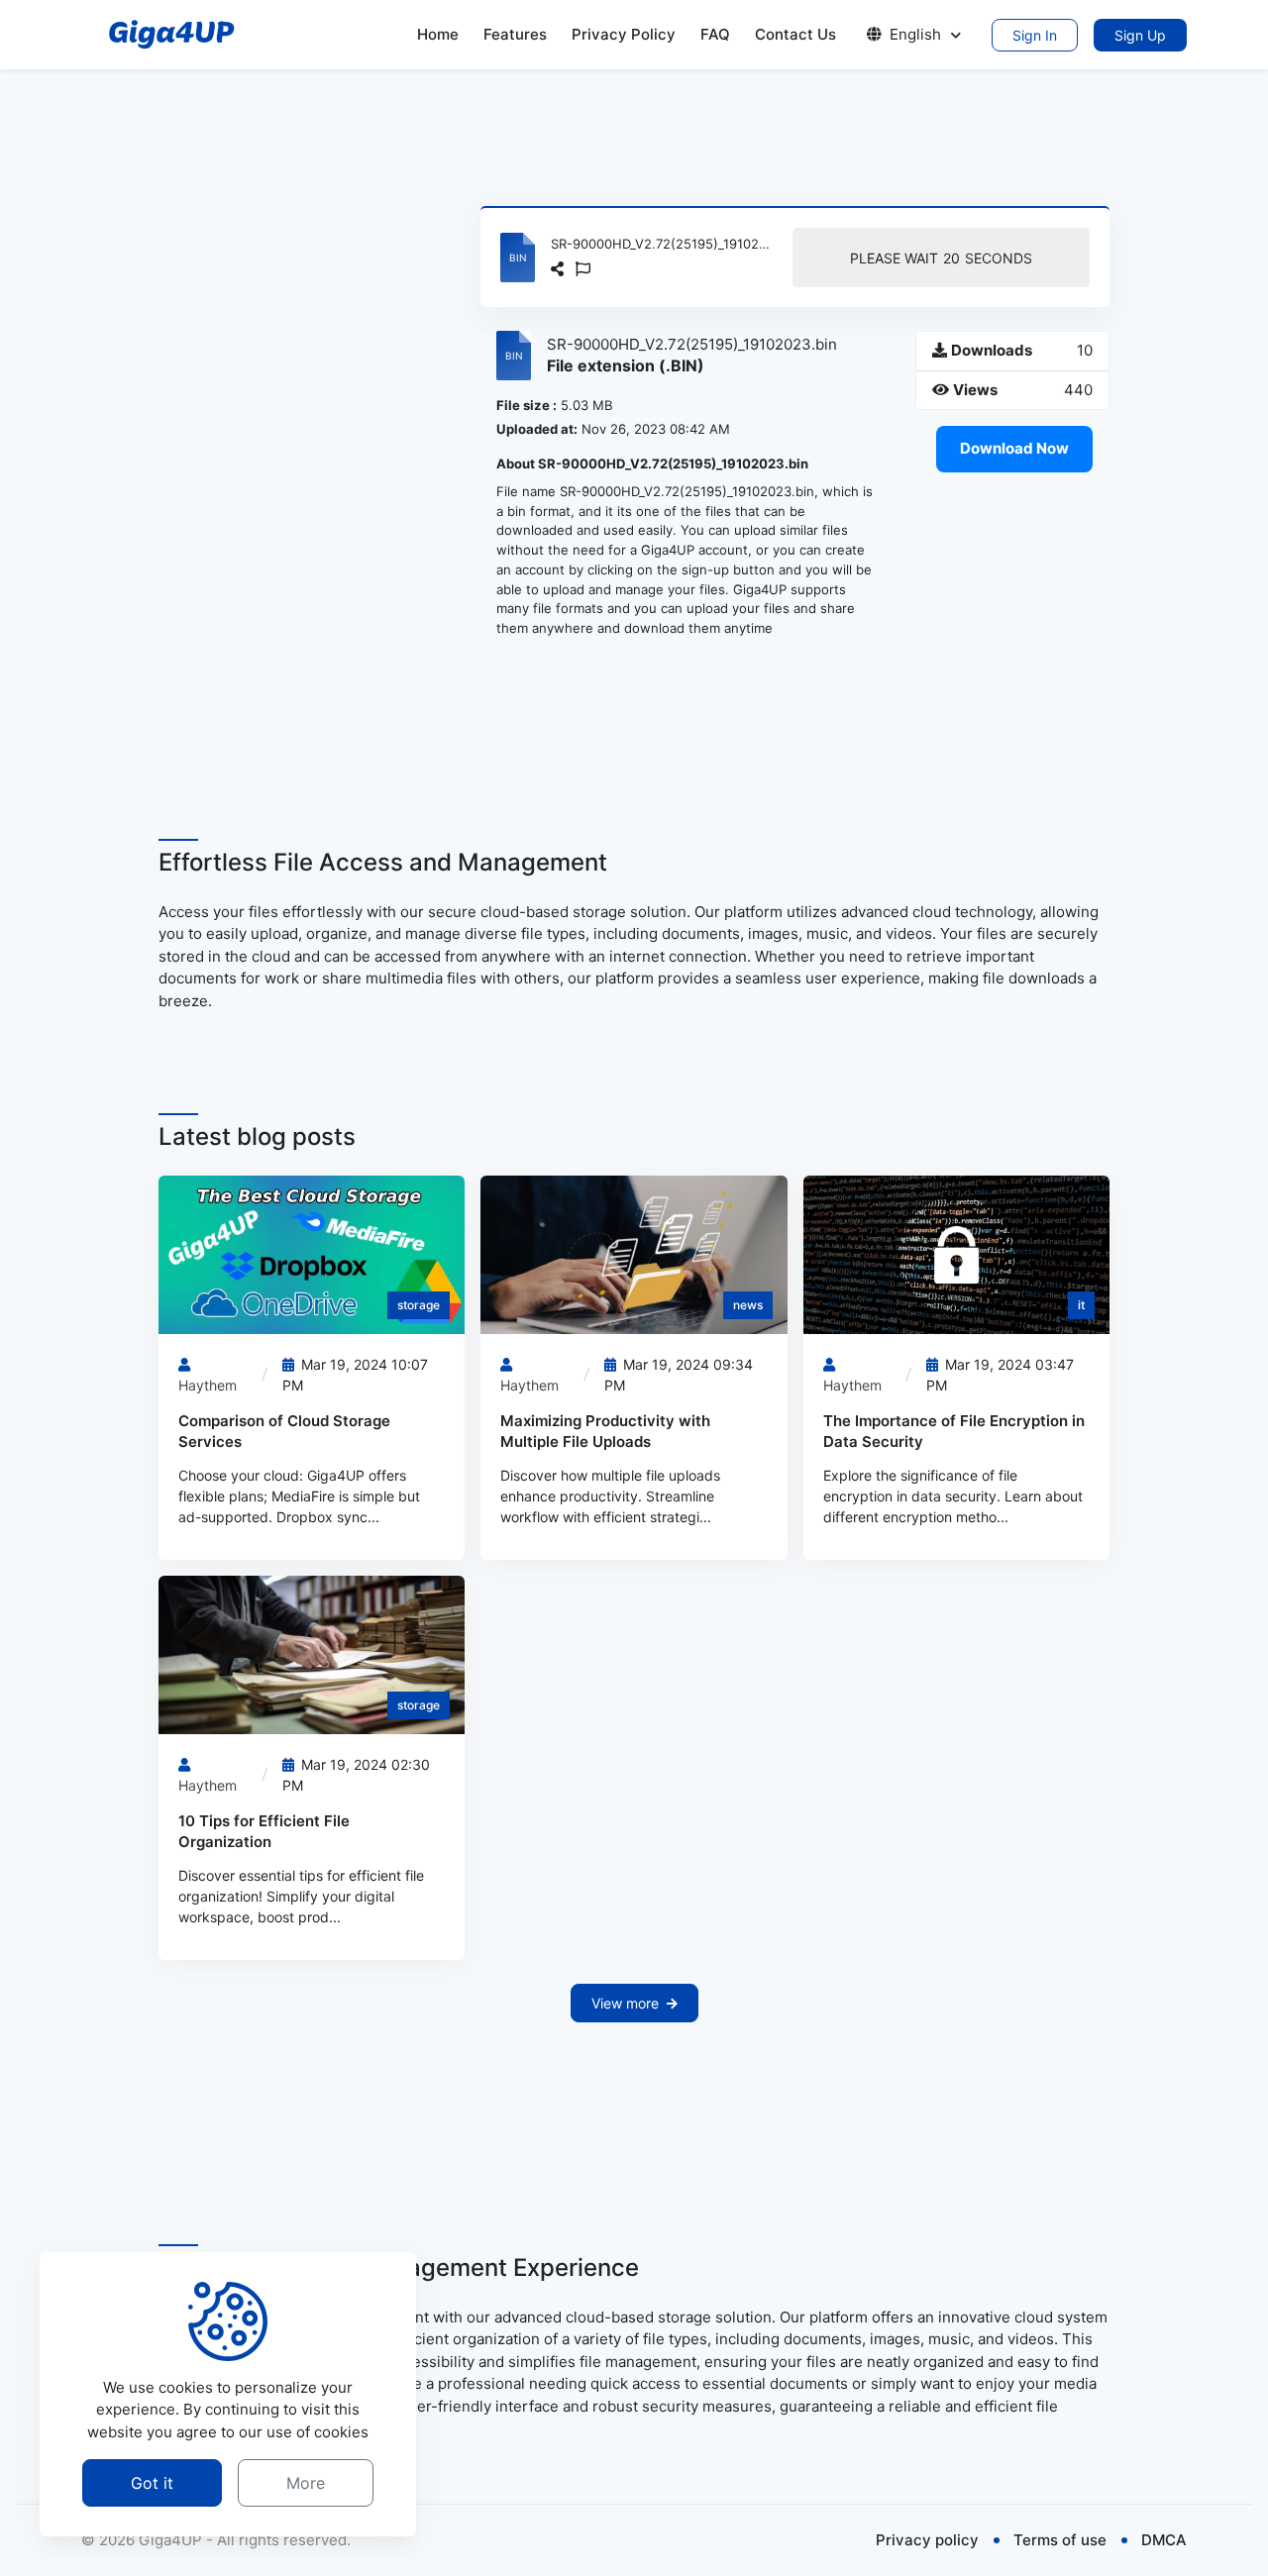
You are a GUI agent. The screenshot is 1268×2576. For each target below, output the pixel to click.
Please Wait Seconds (941, 258)
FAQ (715, 34)
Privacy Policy (624, 34)
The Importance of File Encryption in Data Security (954, 1431)
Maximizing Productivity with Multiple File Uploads (605, 1431)
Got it (152, 2483)
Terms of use (1060, 2540)
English (915, 34)
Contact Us (795, 34)
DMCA (1164, 2540)
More (306, 2483)
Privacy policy (927, 2540)
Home (438, 34)
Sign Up (1140, 35)
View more (625, 2003)
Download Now (1014, 448)
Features (515, 34)
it (1081, 1305)
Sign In (1035, 35)
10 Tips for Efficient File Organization (264, 1831)
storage (419, 1305)
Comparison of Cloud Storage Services (284, 1431)
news (748, 1305)
